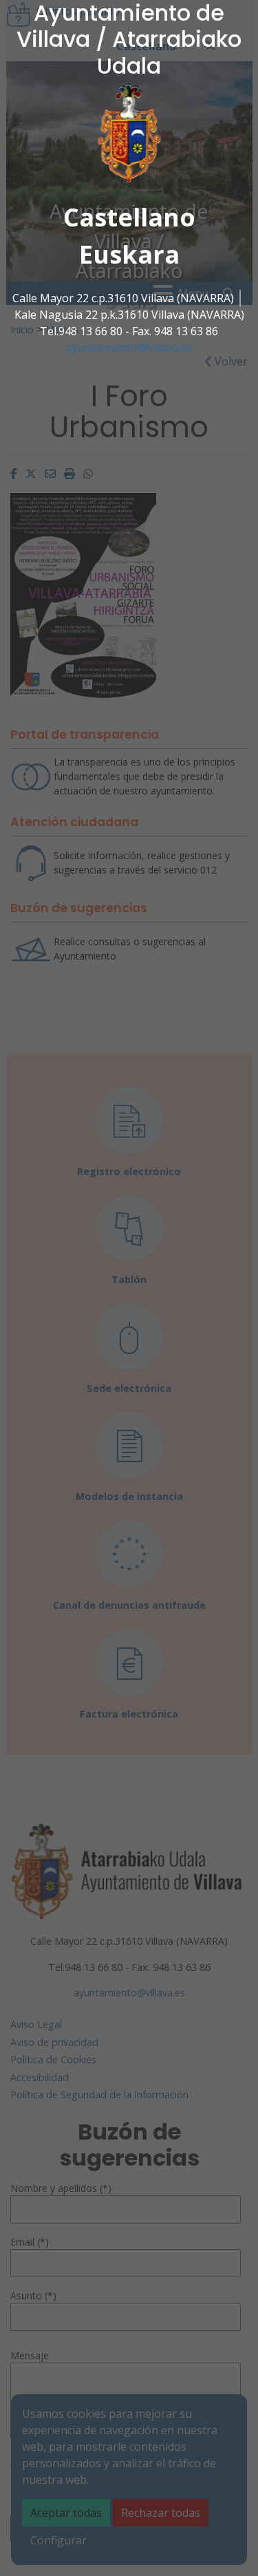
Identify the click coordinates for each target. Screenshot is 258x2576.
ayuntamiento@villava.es (129, 348)
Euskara (129, 254)
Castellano (129, 217)
